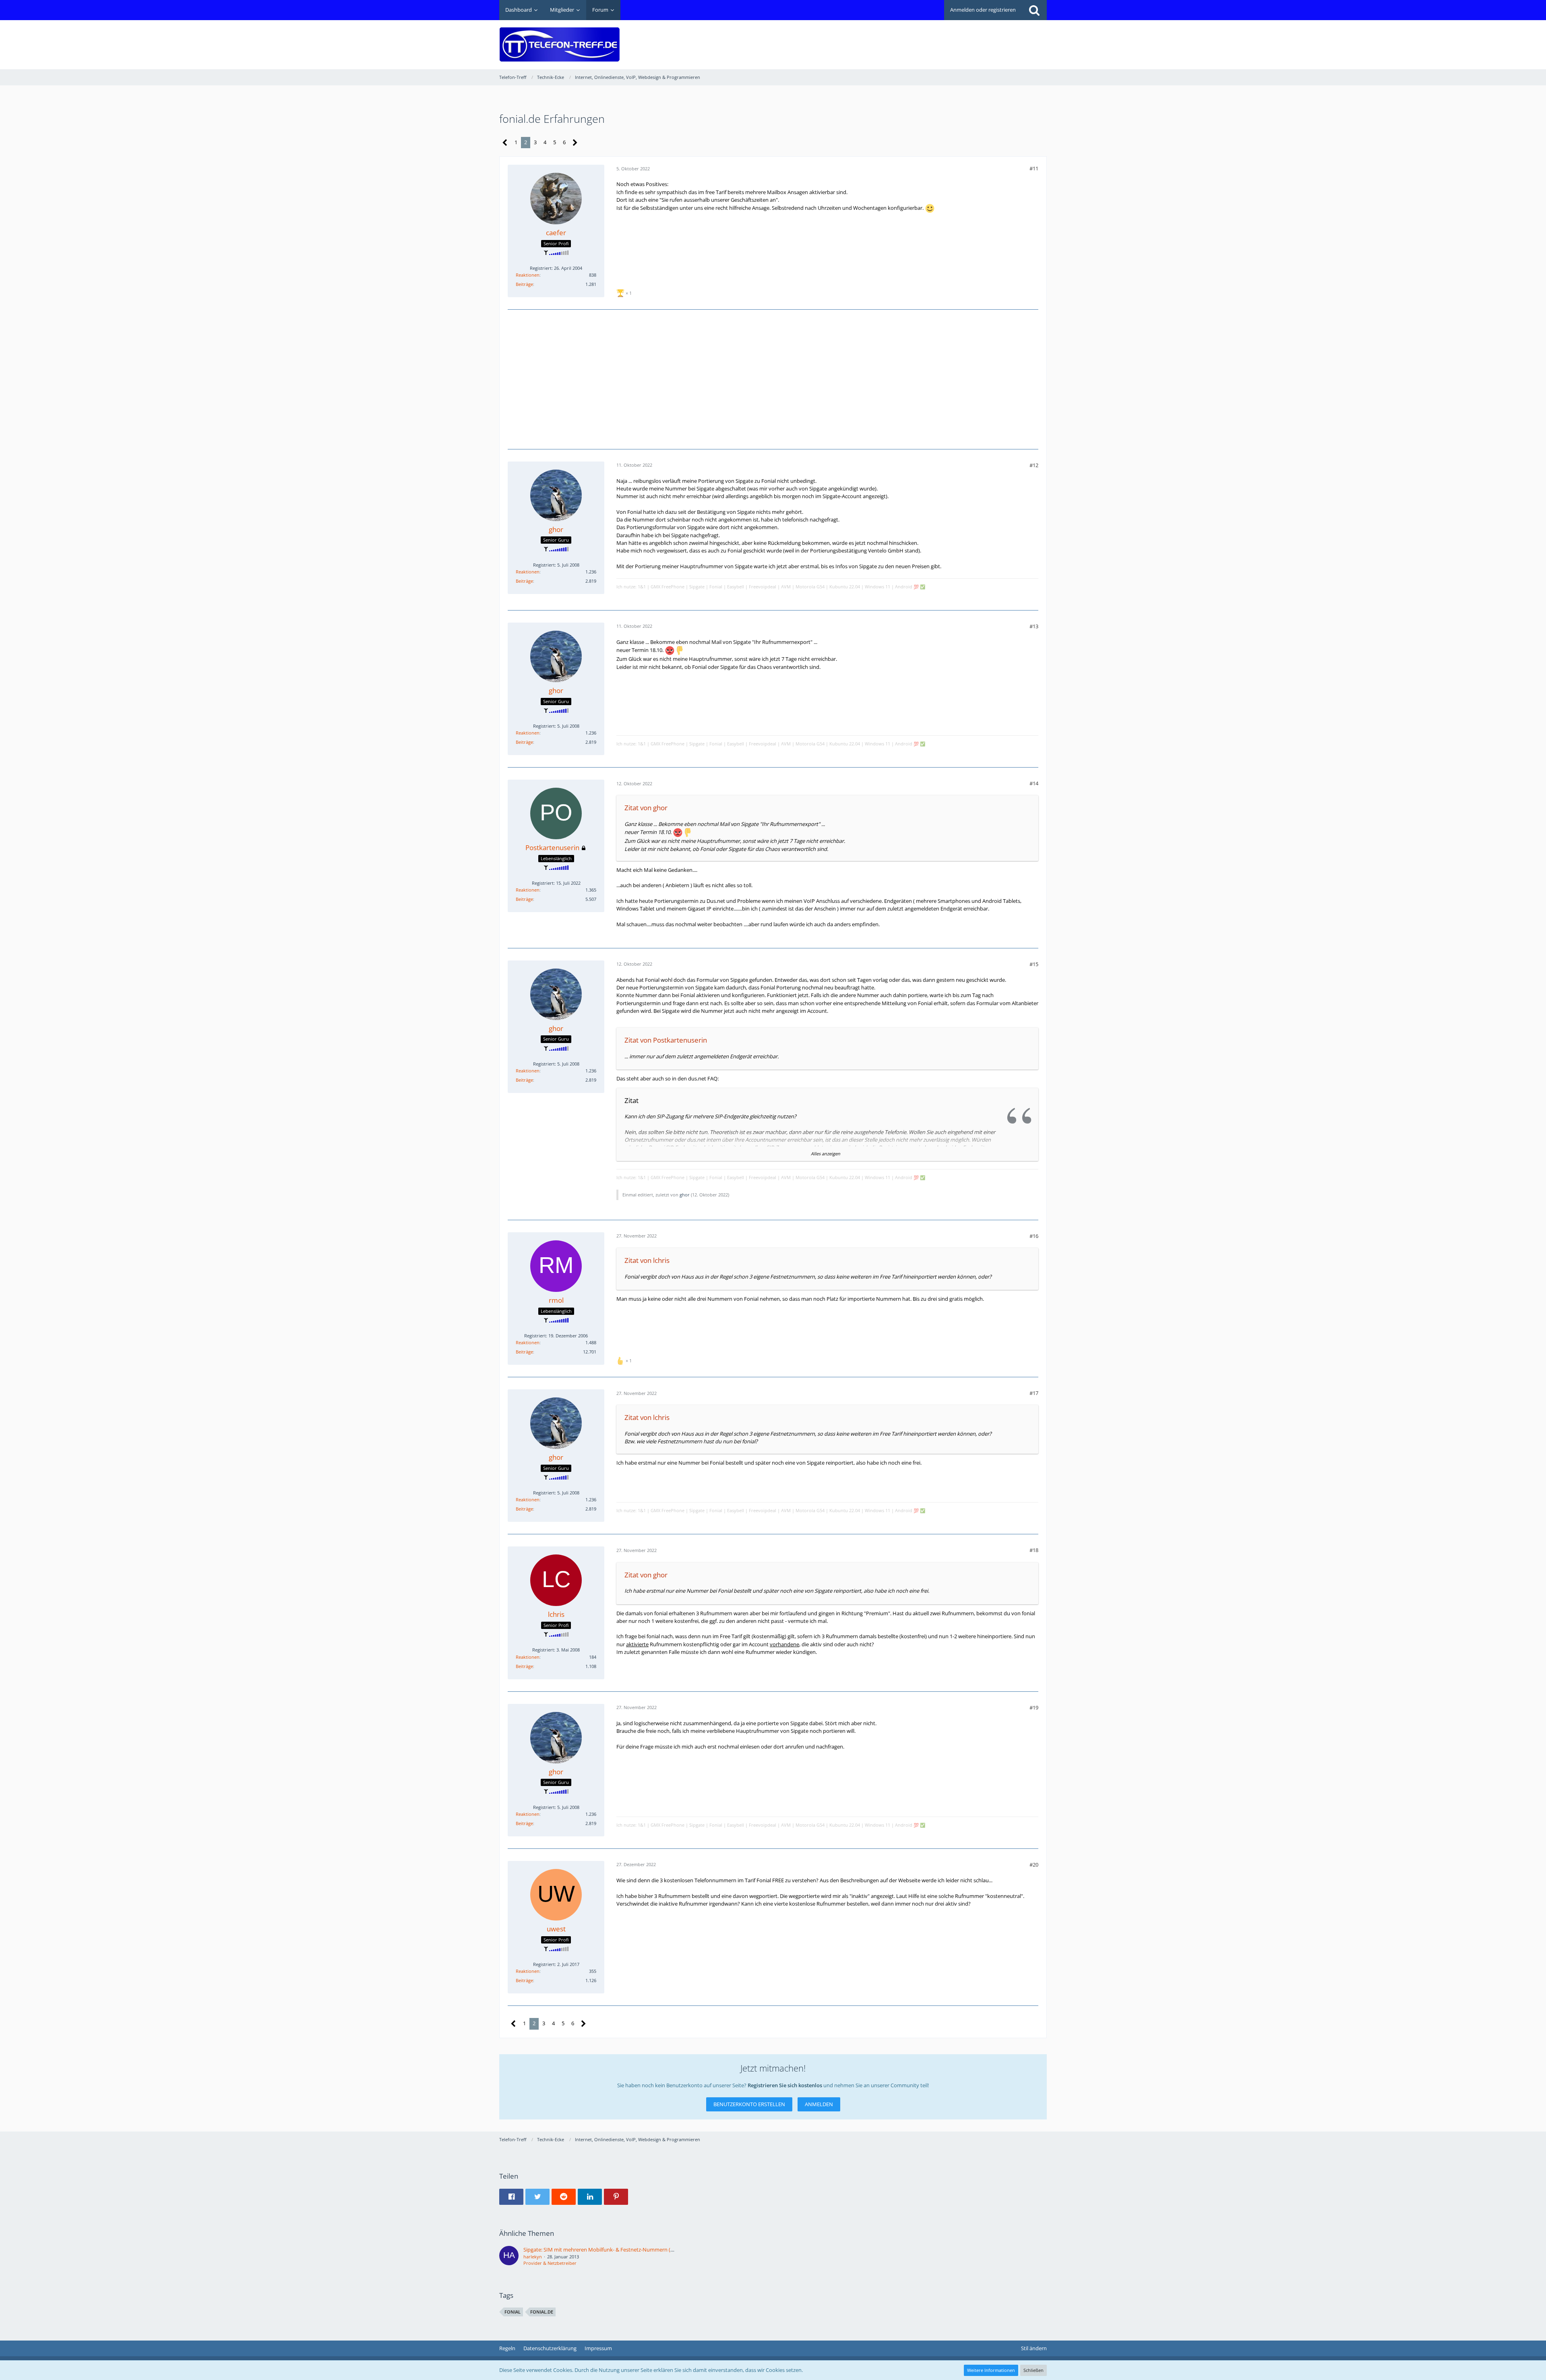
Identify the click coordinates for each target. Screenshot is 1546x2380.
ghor (685, 1195)
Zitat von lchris (647, 1260)
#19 (1034, 1707)
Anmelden (819, 2104)
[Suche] (1034, 10)
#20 (1034, 1865)
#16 (1034, 1236)
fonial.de (542, 2312)
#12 (1034, 465)
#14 (1034, 783)
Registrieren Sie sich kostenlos (785, 2085)
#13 (1034, 626)
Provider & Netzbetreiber (550, 2263)
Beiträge (524, 284)
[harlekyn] (509, 2256)
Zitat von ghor (646, 808)
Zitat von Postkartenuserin (666, 1040)
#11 (1034, 168)
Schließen (1033, 2370)
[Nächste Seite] (575, 143)
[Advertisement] (900, 39)
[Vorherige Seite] (505, 143)
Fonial (513, 2312)
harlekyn (533, 2257)
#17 (1034, 1393)
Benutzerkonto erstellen (749, 2104)
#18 (1034, 1550)
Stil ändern (1034, 2348)
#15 (1034, 964)
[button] (511, 2197)
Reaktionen (528, 275)
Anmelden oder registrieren (983, 10)
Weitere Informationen (991, 2370)
